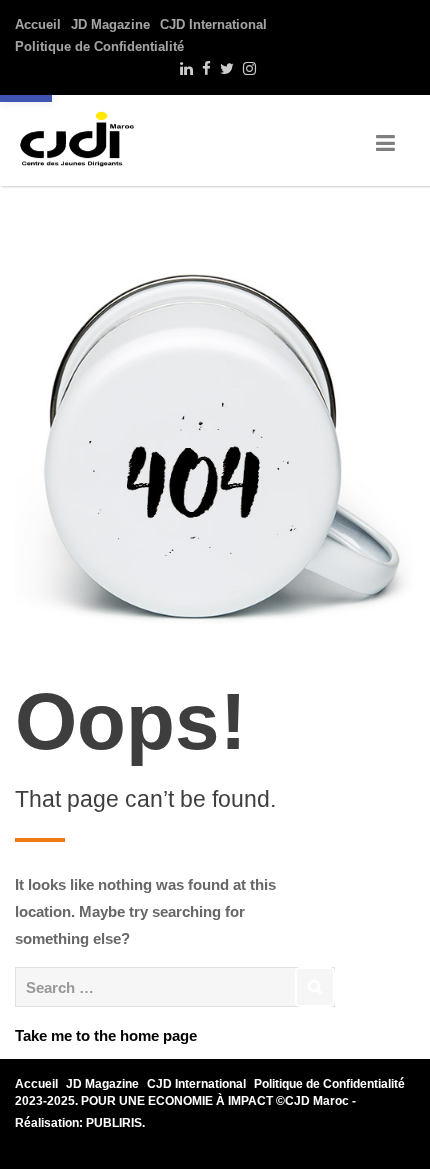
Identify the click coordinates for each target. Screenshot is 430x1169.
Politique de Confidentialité (99, 46)
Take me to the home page (106, 1035)
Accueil (38, 24)
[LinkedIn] (184, 69)
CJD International (213, 24)
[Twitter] (224, 69)
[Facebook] (204, 69)
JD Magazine (110, 24)
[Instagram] (247, 69)
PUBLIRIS (114, 1123)
